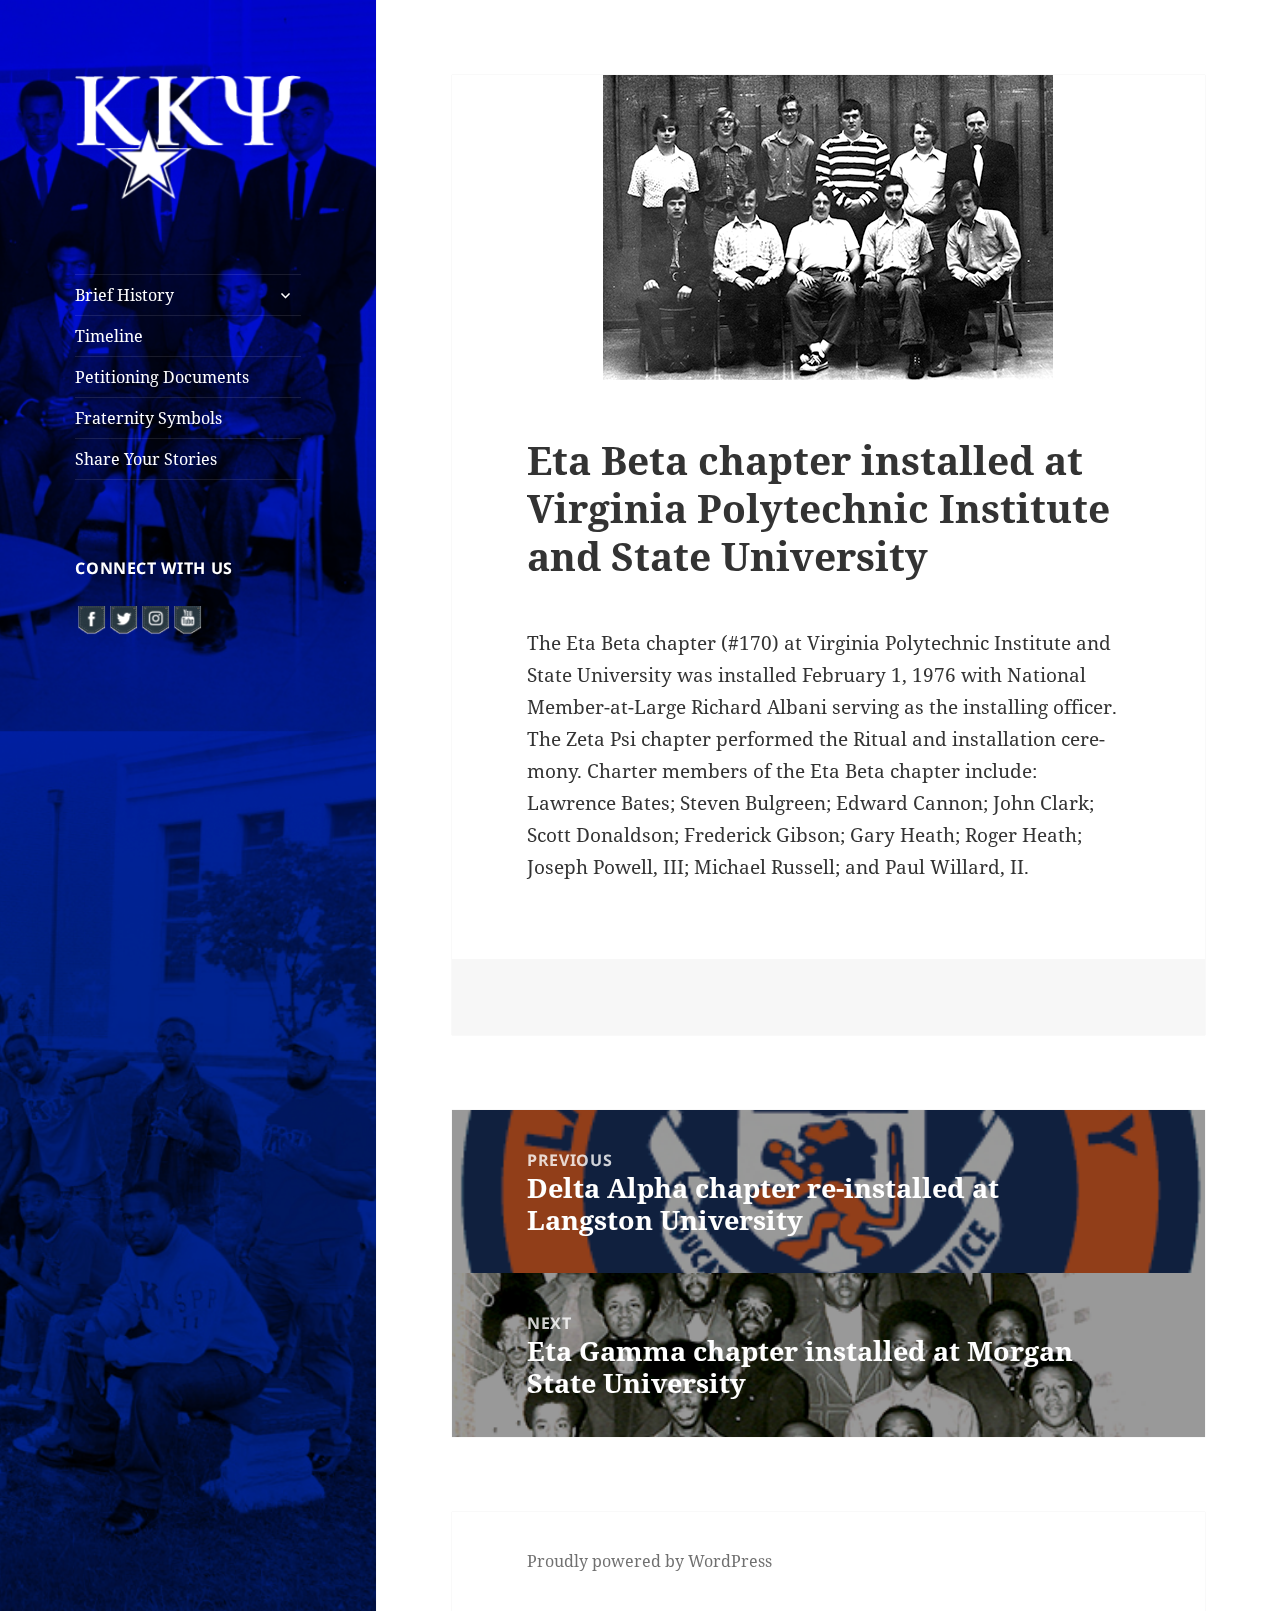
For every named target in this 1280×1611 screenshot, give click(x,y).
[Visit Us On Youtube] (187, 618)
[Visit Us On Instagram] (155, 618)
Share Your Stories (146, 459)
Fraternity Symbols (148, 418)
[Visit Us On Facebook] (91, 618)
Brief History (124, 295)
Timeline (109, 336)
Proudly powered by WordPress (649, 1561)
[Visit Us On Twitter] (123, 618)
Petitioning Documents (162, 377)
